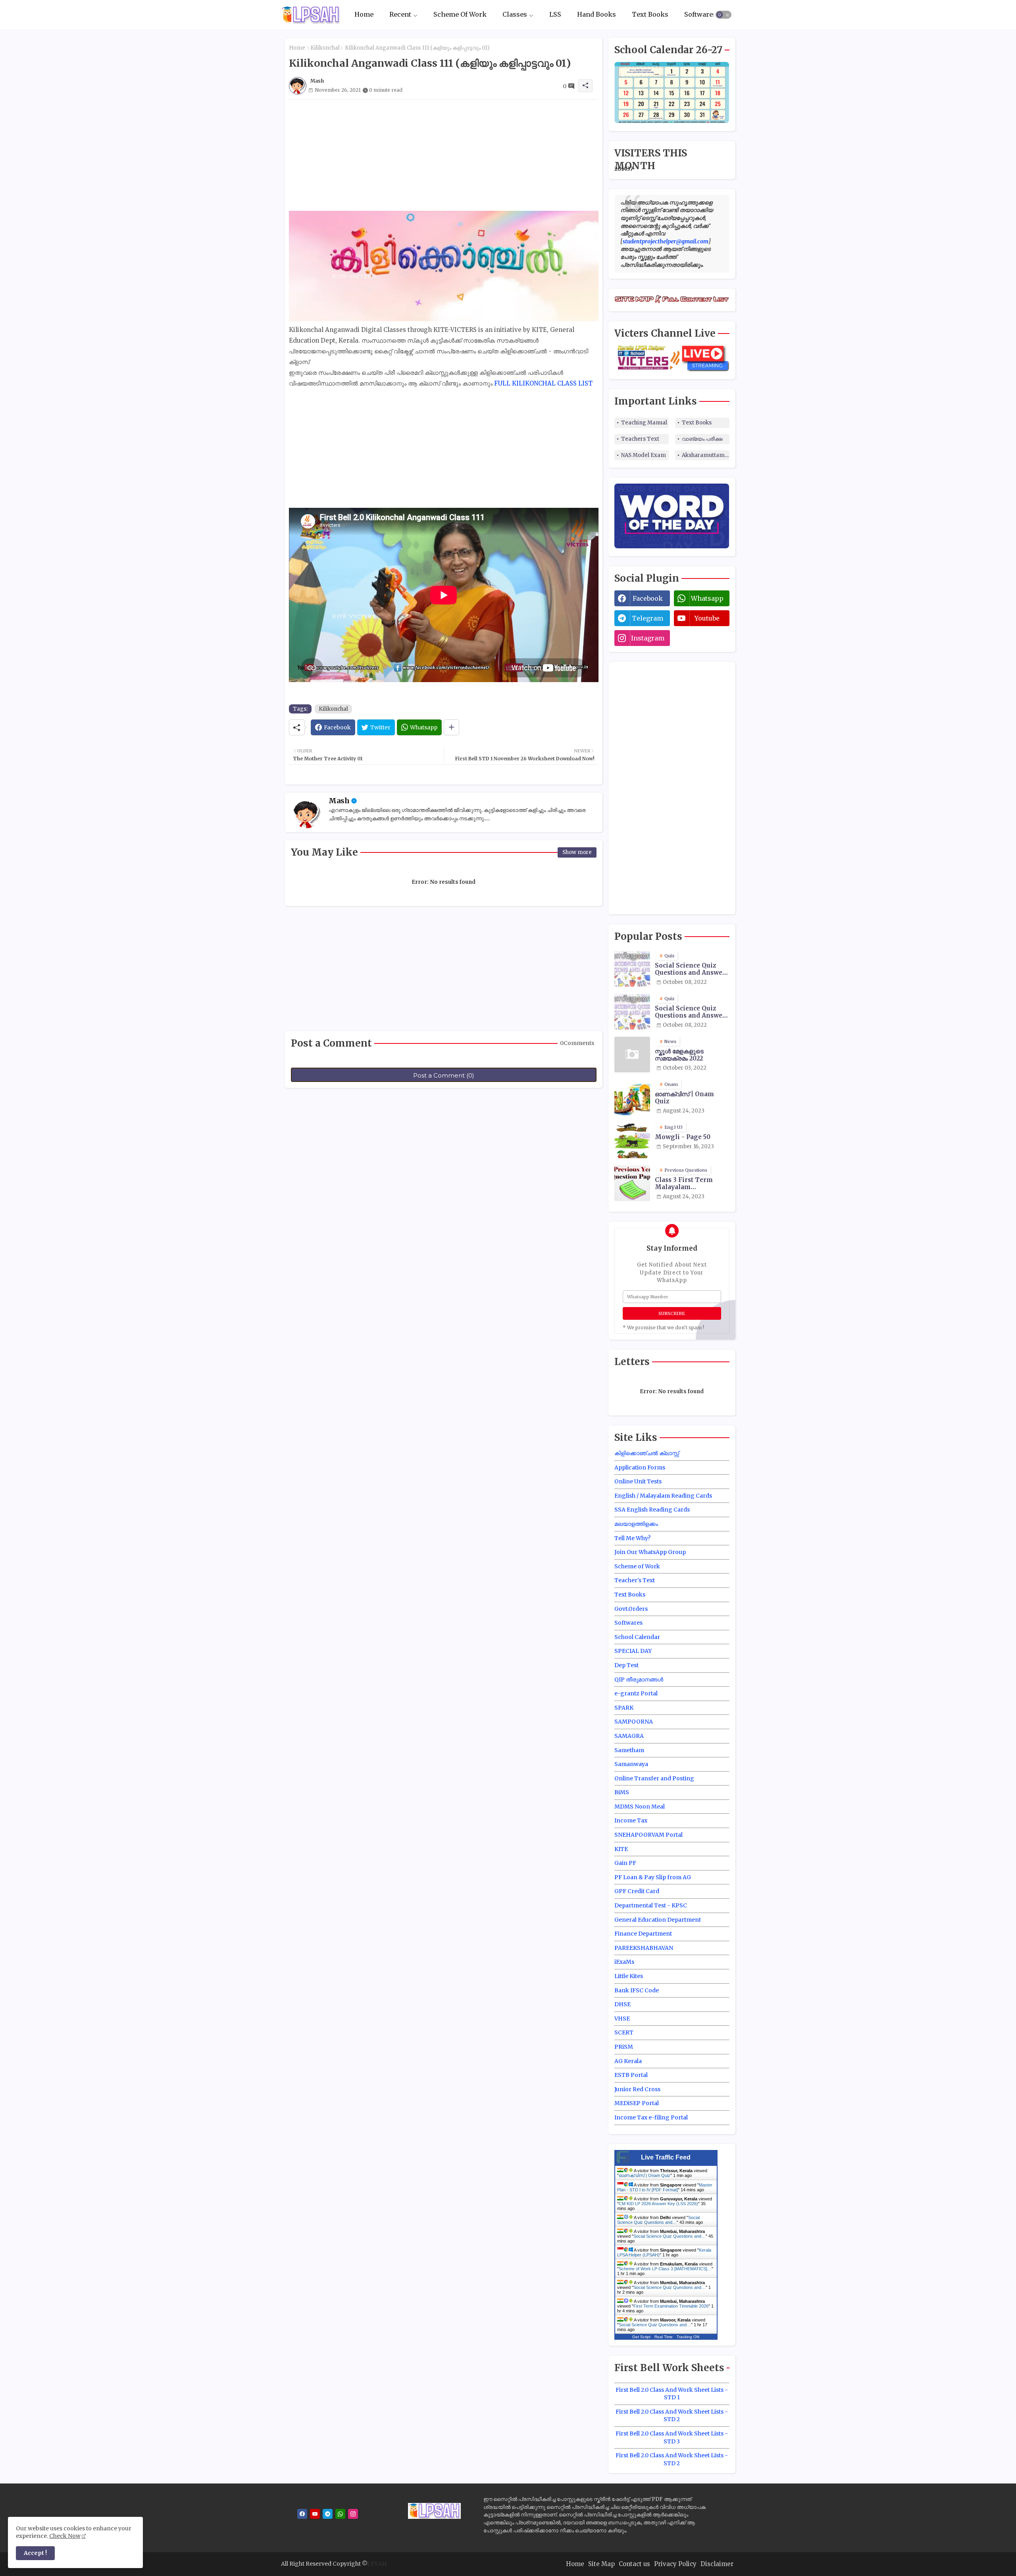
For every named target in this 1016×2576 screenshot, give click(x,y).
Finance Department (643, 1934)
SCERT (624, 2032)
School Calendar (637, 1637)
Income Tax (631, 1820)
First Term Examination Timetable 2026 (671, 2306)
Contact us (634, 2564)
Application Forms (640, 1467)
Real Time (664, 2337)
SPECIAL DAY (633, 1651)
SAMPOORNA (634, 1722)
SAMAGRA (629, 1736)
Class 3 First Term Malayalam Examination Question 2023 (691, 1184)
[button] (724, 15)
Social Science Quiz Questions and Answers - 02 (692, 1012)
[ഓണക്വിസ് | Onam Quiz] (632, 1097)
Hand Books (597, 15)
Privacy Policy (675, 2564)
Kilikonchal (325, 48)
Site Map (601, 2564)
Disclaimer (717, 2564)
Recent (400, 15)
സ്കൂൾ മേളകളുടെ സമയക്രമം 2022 (679, 1055)
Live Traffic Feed (666, 2157)
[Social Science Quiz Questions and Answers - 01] (632, 969)
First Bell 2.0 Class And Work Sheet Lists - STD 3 (672, 2437)
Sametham (629, 1750)
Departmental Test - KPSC (651, 1905)
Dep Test (626, 1665)
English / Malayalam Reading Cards (663, 1496)
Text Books (650, 15)
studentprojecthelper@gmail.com (666, 241)
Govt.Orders (631, 1609)
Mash (339, 801)
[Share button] (451, 727)
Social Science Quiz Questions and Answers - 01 (692, 969)
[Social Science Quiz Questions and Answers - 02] (632, 1012)
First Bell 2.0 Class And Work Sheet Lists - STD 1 (672, 2394)
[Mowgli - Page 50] (632, 1140)
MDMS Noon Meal (640, 1807)
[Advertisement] (444, 155)
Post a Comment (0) (444, 1075)
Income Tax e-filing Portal (651, 2117)
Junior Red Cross (637, 2089)
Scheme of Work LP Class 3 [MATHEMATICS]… (665, 2269)
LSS (555, 15)
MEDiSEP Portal (637, 2103)
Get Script (641, 2337)
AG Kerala (628, 2061)
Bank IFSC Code (637, 1990)
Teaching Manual (644, 423)
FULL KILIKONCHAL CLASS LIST (543, 383)
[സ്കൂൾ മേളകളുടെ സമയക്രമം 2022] (632, 1055)
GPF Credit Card (637, 1891)
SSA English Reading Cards (652, 1510)
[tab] (364, 15)
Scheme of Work (637, 1566)
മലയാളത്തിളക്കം (636, 1524)
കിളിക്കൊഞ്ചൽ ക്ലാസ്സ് (647, 1453)
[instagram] (353, 2514)
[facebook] (302, 2514)
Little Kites (629, 1976)
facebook (648, 598)
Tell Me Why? (632, 1538)
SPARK (624, 1708)
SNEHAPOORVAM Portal (648, 1835)
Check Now (65, 2536)
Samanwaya (631, 1764)
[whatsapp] (340, 2514)
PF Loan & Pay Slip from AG (653, 1877)
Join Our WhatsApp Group (650, 1552)
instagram (648, 638)
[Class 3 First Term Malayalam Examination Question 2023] (632, 1183)
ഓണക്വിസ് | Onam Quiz (684, 1098)
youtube (707, 618)
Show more (577, 852)
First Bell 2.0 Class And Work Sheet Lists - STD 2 (672, 2416)
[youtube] (315, 2514)
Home (364, 15)
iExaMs (624, 1962)
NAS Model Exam (644, 455)
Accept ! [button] (35, 2553)
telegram (648, 618)
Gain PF (625, 1863)
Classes (515, 15)
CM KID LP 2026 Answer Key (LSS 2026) (658, 2204)
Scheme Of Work (460, 15)
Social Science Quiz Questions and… (658, 2220)
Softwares (700, 15)
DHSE (622, 2004)
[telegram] (328, 2514)
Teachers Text (640, 439)
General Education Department (658, 1920)
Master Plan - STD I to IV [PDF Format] (665, 2187)
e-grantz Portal (636, 1693)
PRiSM (624, 2047)
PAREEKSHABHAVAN (644, 1948)
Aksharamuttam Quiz (706, 455)
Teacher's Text (635, 1580)
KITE (621, 1849)
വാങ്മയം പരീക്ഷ (702, 439)
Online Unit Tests (638, 1481)
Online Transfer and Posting (654, 1778)
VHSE (622, 2019)
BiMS (622, 1792)
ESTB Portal (631, 2075)
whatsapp (707, 598)
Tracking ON (688, 2337)
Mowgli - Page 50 (683, 1137)
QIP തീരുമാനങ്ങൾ (639, 1679)
